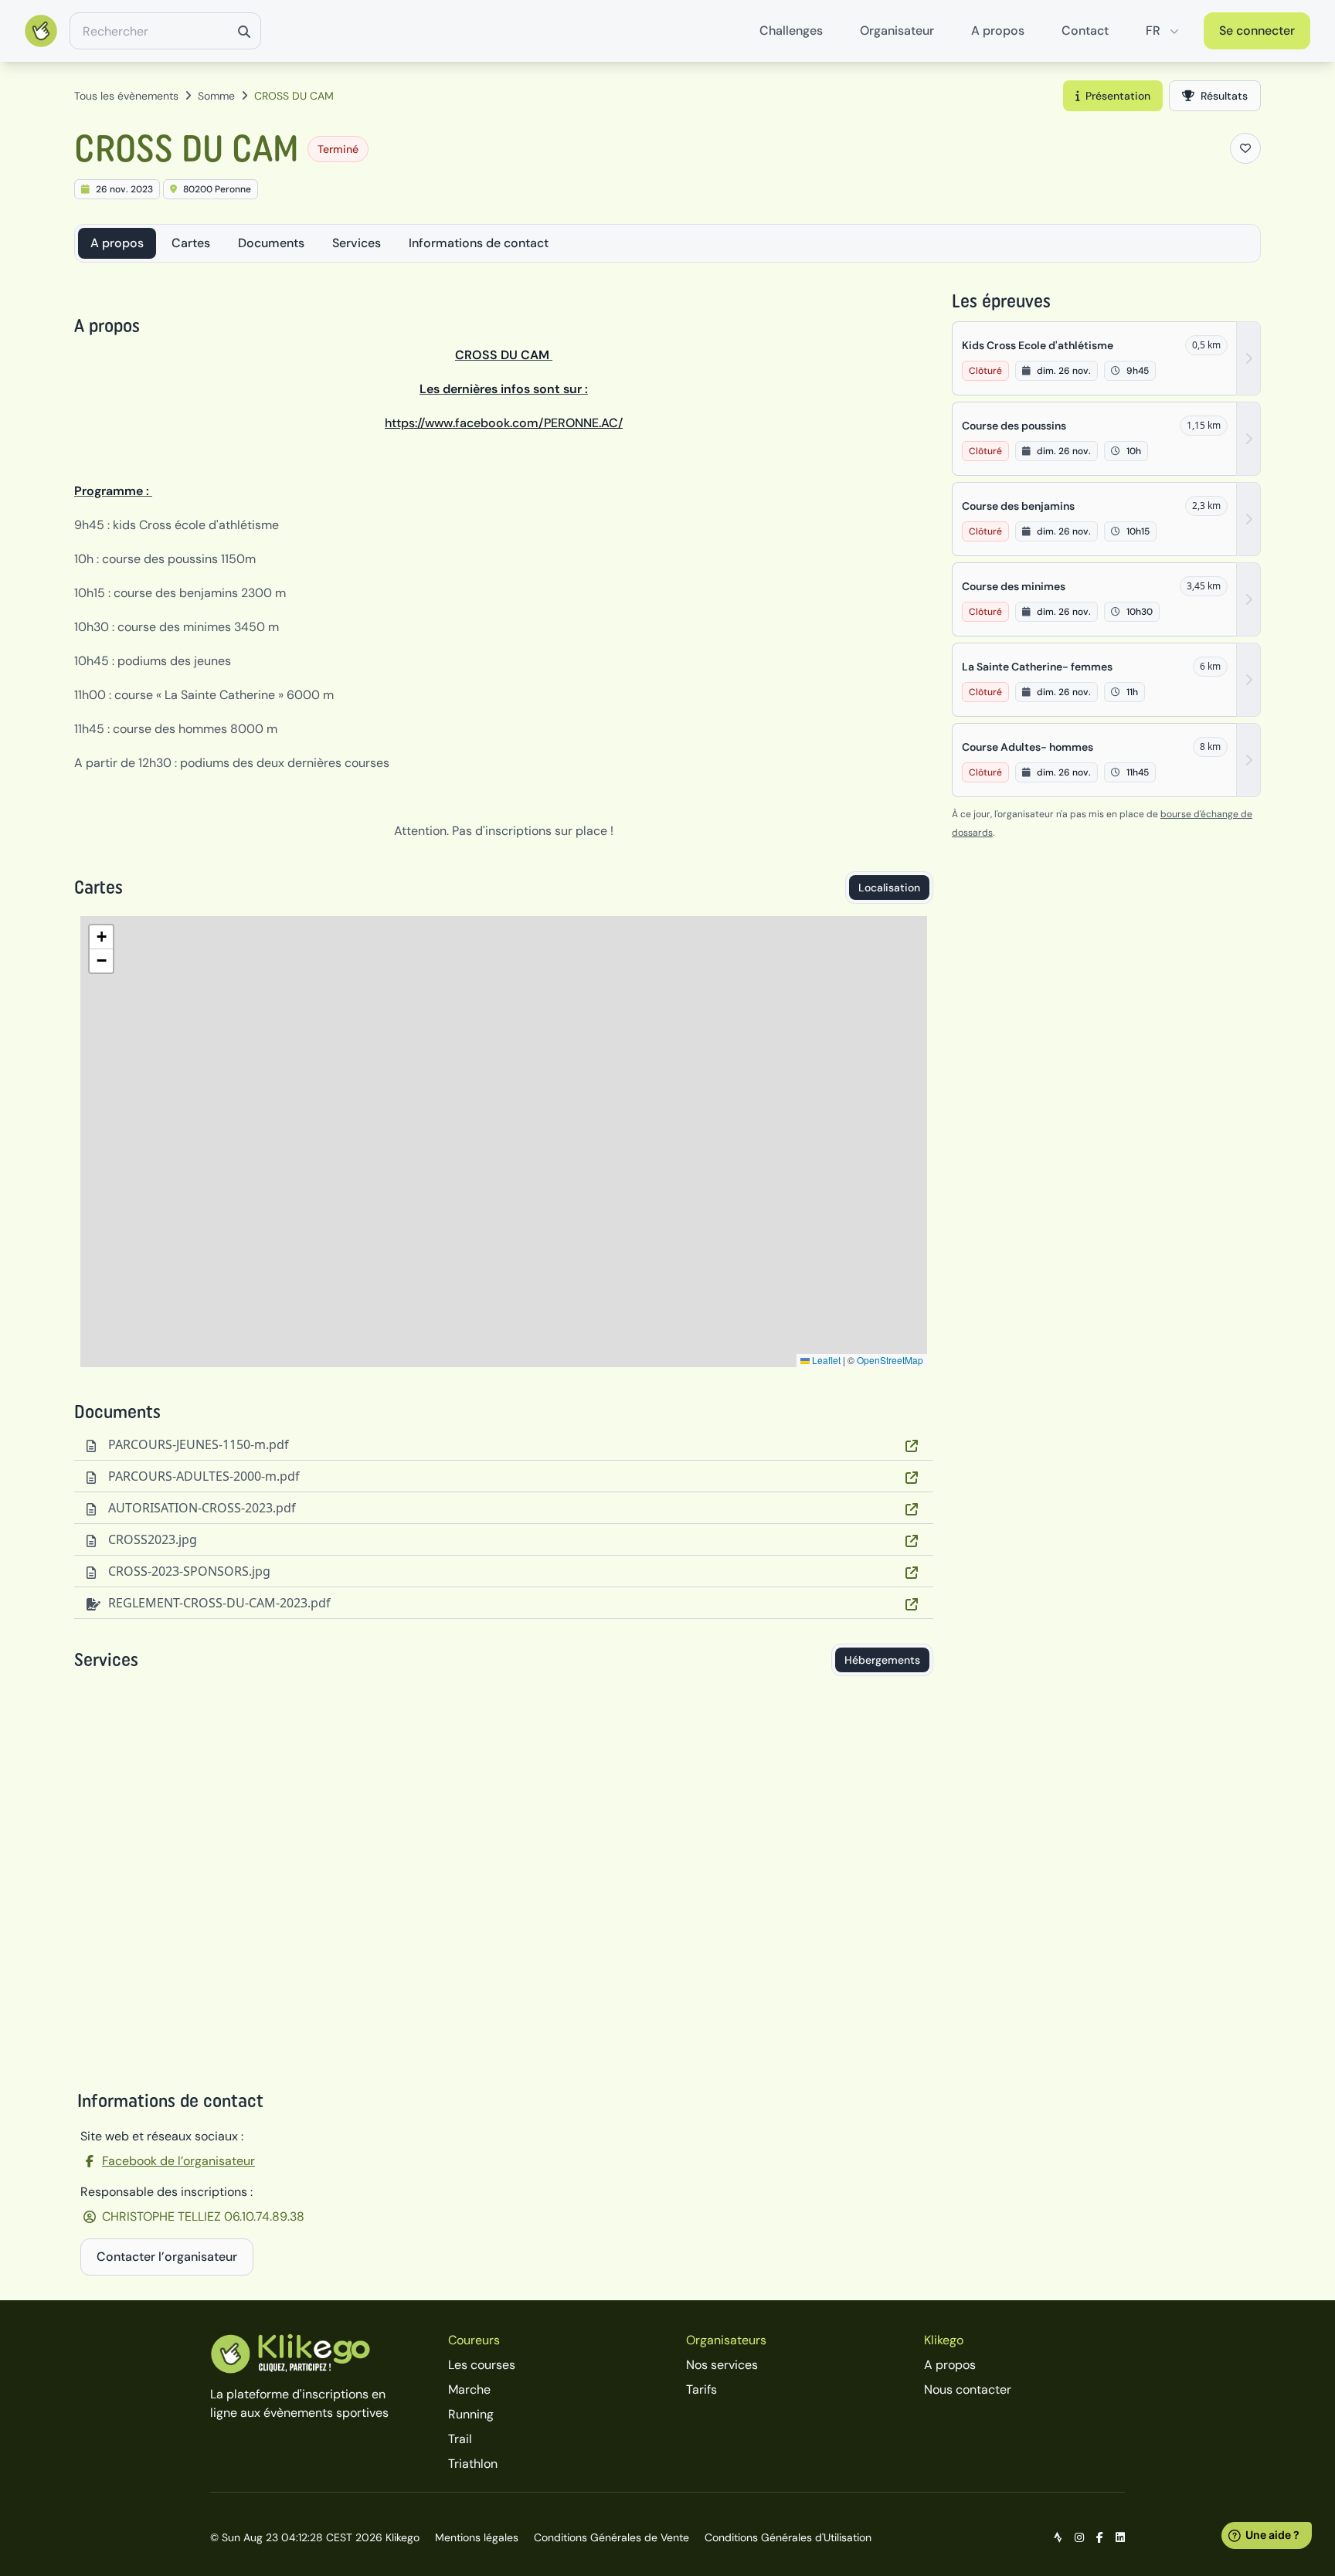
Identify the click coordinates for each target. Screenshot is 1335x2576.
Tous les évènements (126, 96)
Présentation (1118, 96)
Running (471, 2414)
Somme (216, 96)
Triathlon (473, 2464)
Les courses (482, 2365)
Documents (271, 243)
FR (1153, 31)
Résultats (1224, 96)
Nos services (722, 2365)
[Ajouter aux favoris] (1245, 148)
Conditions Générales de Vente (611, 2537)
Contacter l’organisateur (167, 2257)
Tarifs (701, 2389)
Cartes (191, 243)
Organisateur (897, 31)
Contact (1085, 31)
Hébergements (882, 1660)
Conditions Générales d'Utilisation (788, 2537)
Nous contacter (968, 2389)
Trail (460, 2439)
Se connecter (1257, 31)
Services (357, 243)
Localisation (889, 888)
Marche (469, 2389)
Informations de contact (479, 243)
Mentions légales (477, 2537)
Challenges (791, 31)
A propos (998, 31)
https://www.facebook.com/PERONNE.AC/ (504, 423)
